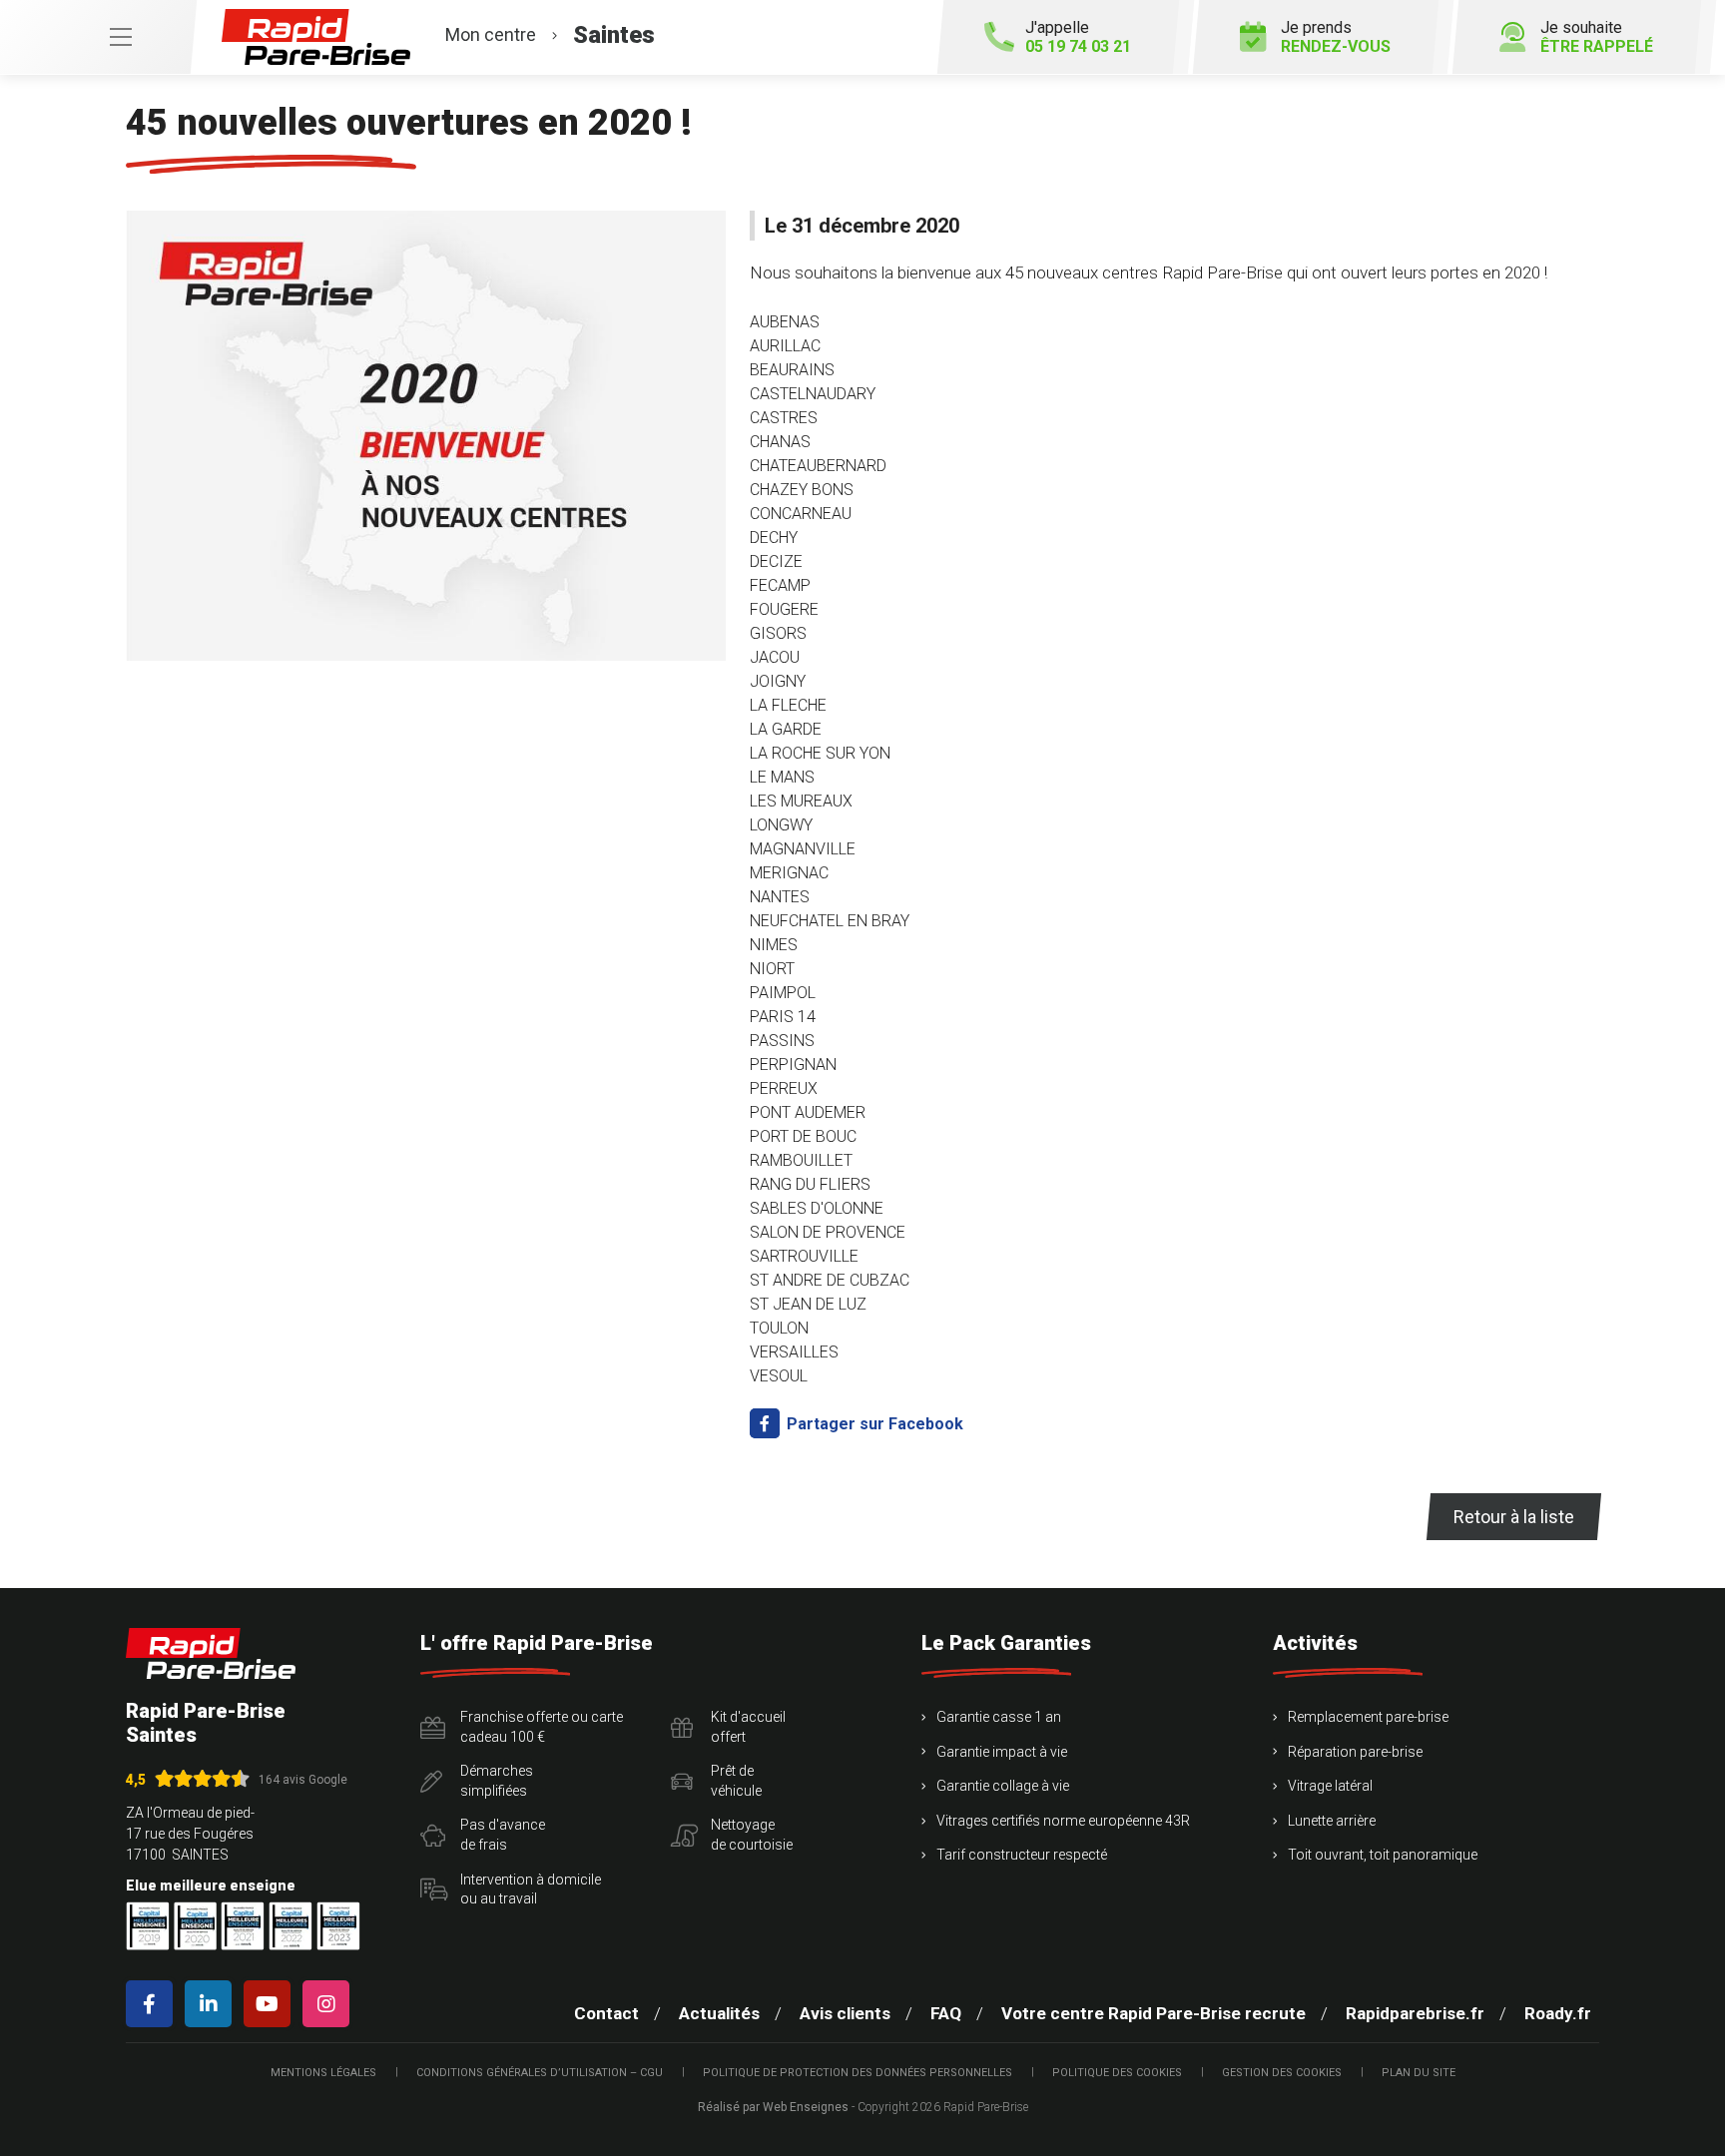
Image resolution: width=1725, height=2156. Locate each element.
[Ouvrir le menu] (98, 37)
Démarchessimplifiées (497, 1781)
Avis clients (845, 2013)
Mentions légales (323, 2073)
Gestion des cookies (1282, 2073)
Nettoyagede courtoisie (752, 1835)
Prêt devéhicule (736, 1781)
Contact (606, 2013)
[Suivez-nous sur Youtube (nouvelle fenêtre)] (271, 2004)
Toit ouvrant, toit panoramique (1383, 1855)
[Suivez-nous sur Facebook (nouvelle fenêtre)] (153, 2004)
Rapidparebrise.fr (1415, 2013)
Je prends (1336, 37)
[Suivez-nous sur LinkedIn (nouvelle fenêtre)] (212, 2004)
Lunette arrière (1332, 1821)
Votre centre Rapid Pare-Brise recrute (1153, 2013)
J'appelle (1078, 37)
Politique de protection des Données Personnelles (858, 2073)
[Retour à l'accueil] (211, 1653)
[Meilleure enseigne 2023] (338, 1926)
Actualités (719, 2013)
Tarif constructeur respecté (1022, 1855)
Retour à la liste (1514, 1517)
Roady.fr (1558, 2013)
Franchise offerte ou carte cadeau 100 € (542, 1727)
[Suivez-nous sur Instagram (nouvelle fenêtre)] (330, 2004)
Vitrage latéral (1330, 1786)
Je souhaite (1597, 37)
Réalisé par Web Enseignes (773, 2107)
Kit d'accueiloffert (748, 1727)
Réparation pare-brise (1355, 1752)
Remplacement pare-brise (1368, 1717)
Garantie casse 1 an (999, 1717)
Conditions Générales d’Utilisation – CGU (540, 2073)
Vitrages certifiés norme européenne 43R (1063, 1821)
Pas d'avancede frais (503, 1835)
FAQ (946, 2013)
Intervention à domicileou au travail (531, 1889)
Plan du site (1419, 2073)
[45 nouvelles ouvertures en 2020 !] (426, 436)
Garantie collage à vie (1003, 1786)
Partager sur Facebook (873, 1424)
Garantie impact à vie (1002, 1752)
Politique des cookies (1117, 2073)
